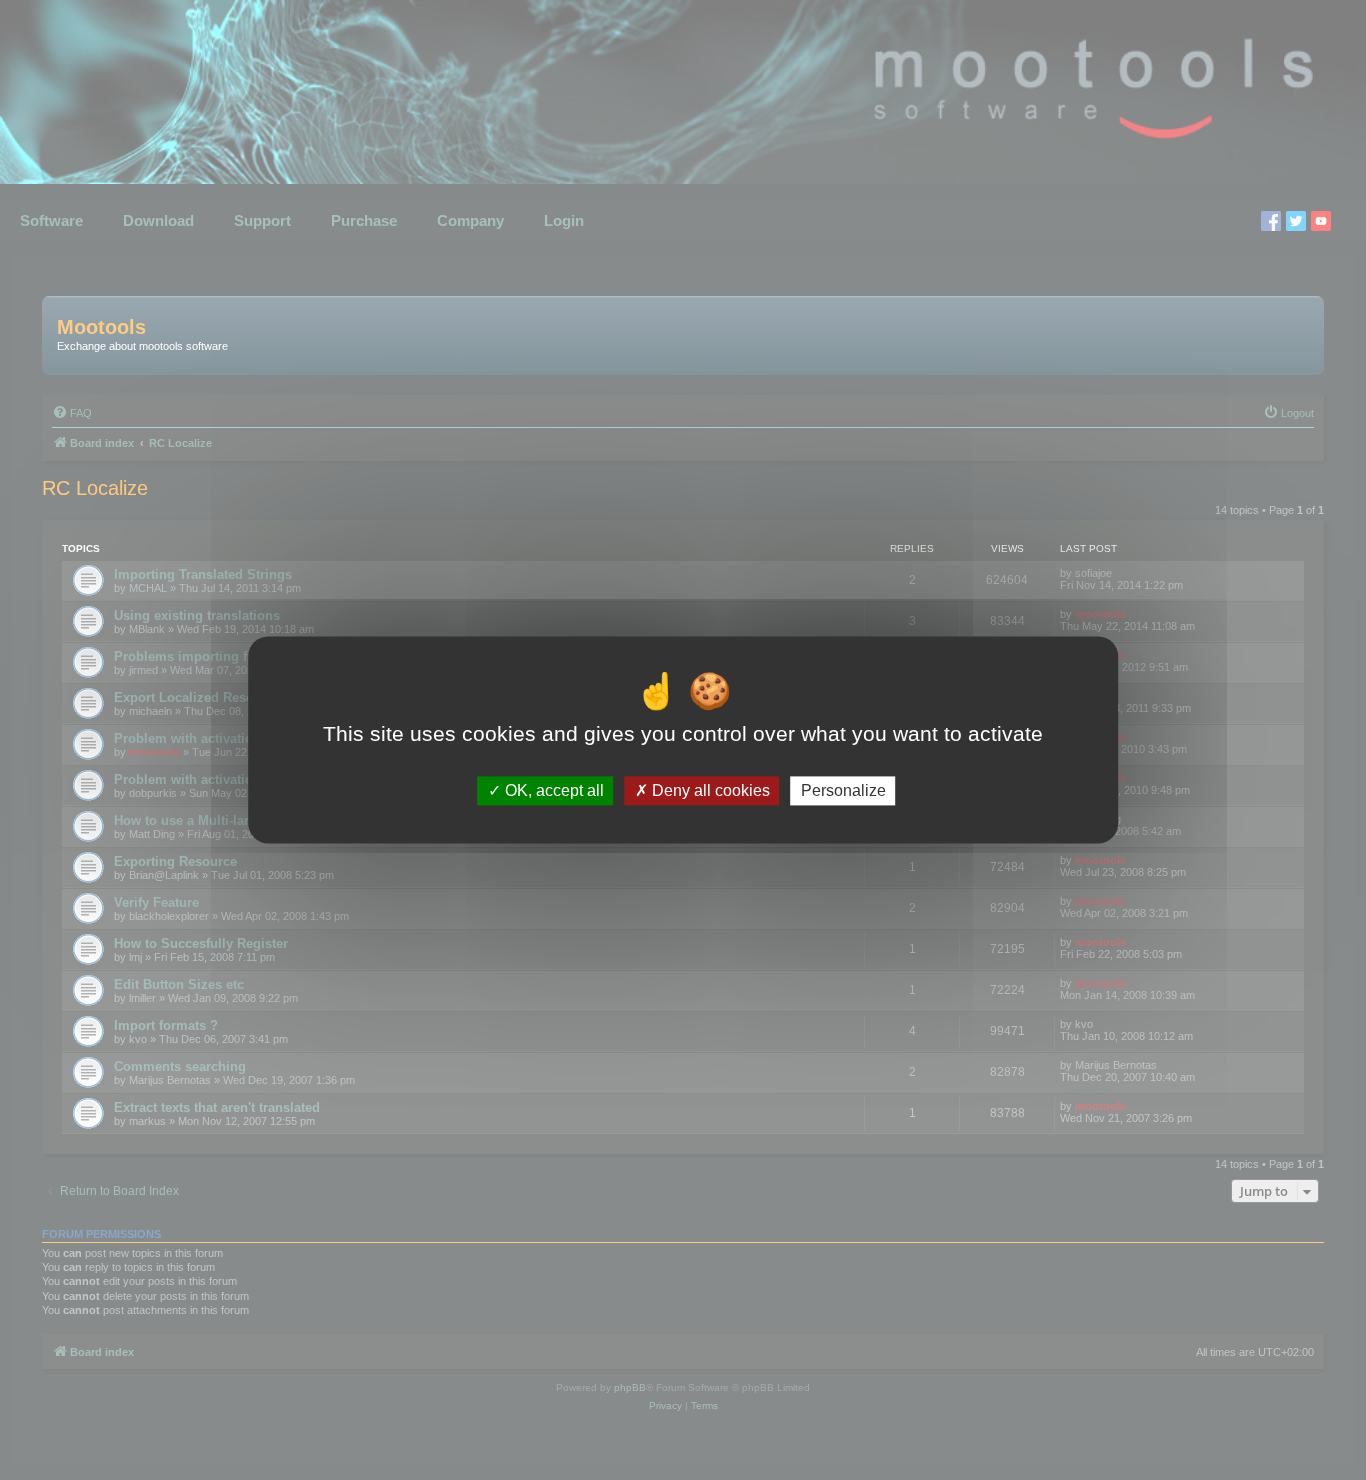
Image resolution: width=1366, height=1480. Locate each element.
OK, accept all (552, 790)
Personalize (843, 790)
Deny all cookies (709, 790)
